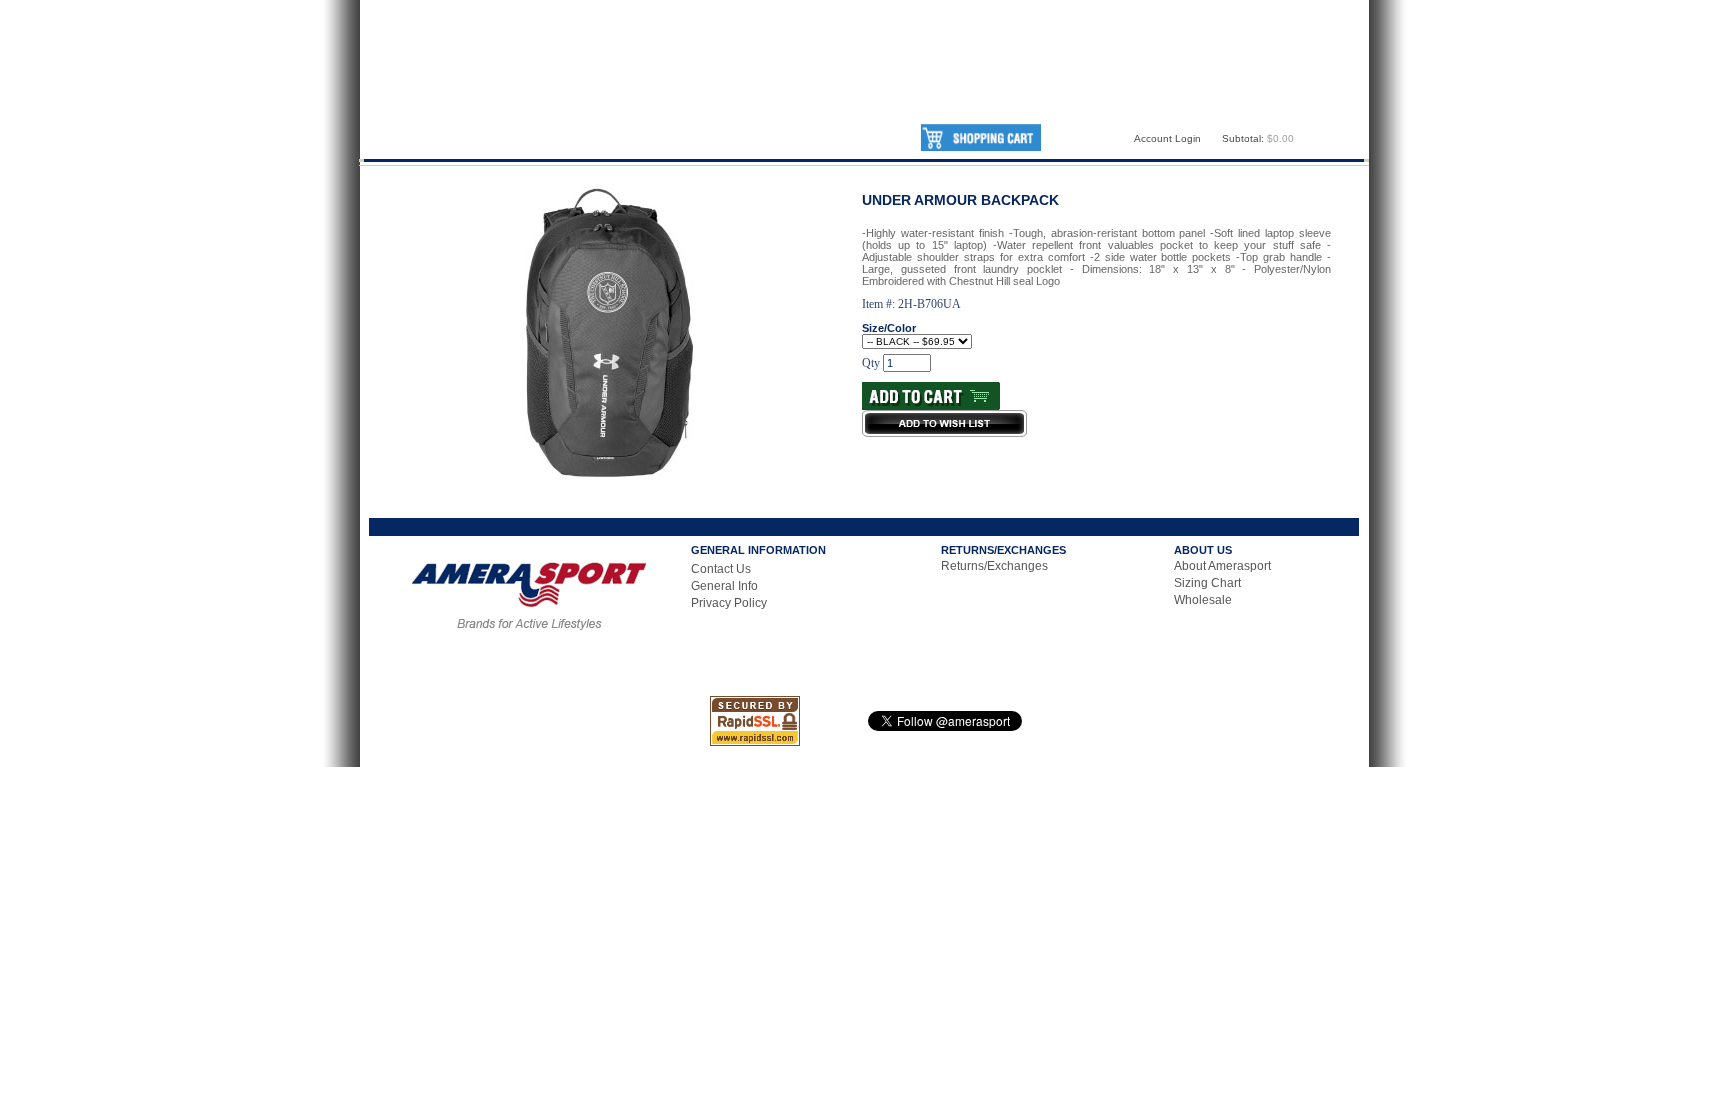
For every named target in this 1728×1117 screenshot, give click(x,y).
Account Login (1167, 138)
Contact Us (721, 569)
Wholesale (1203, 600)
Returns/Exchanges (994, 566)
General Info (724, 586)
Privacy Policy (729, 603)
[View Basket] (980, 147)
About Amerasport (1222, 566)
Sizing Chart (1207, 583)
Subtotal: (1243, 138)
